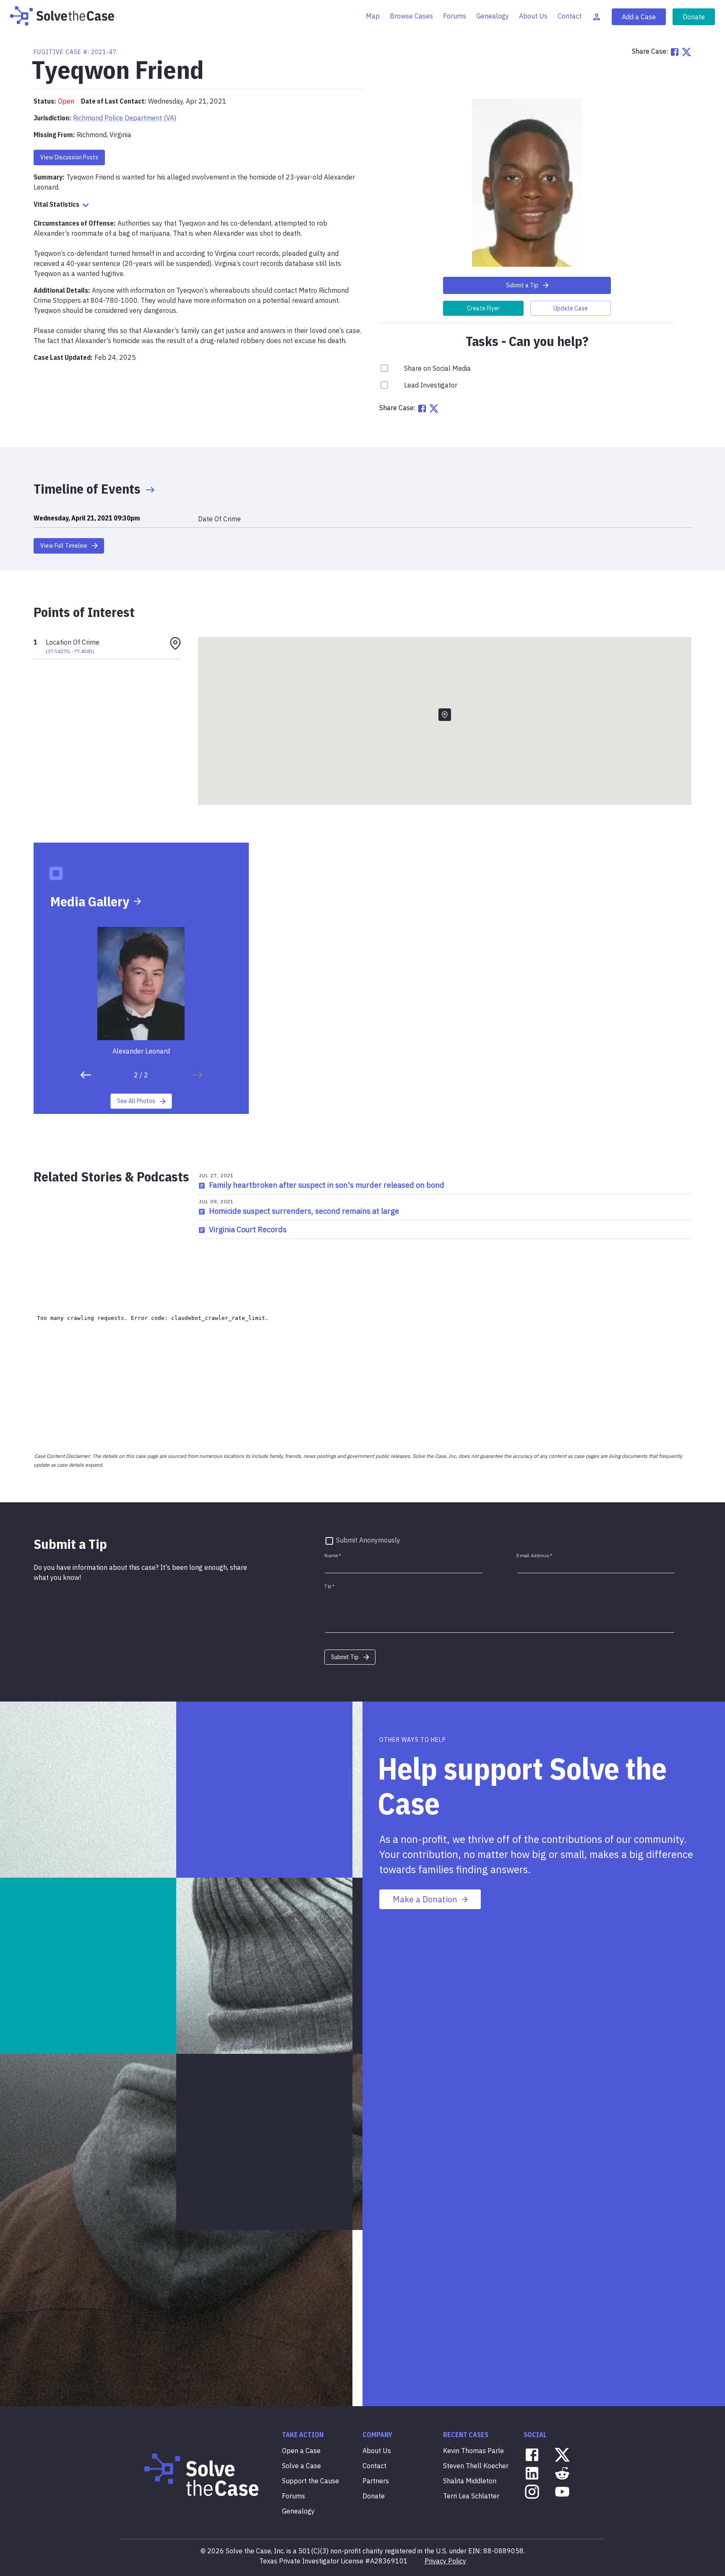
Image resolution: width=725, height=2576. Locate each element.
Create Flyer (483, 308)
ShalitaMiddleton (470, 2481)
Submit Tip (345, 1657)
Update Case (571, 308)
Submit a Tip (522, 285)
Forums (455, 16)
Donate (694, 17)
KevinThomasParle (473, 2451)
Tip (329, 1586)
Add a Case (639, 17)
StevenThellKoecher (476, 2466)
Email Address (534, 1555)
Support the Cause (310, 2481)
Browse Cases (411, 16)
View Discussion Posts (69, 157)
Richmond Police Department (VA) (125, 118)
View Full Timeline (64, 546)
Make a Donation (425, 1899)
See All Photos (136, 1101)
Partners (376, 2481)
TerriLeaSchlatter (471, 2496)
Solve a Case (301, 2466)
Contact (570, 16)
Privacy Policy (445, 2561)
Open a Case (301, 2451)
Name (333, 1555)
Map (373, 16)
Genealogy (493, 16)
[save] (86, 1075)
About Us (533, 16)
